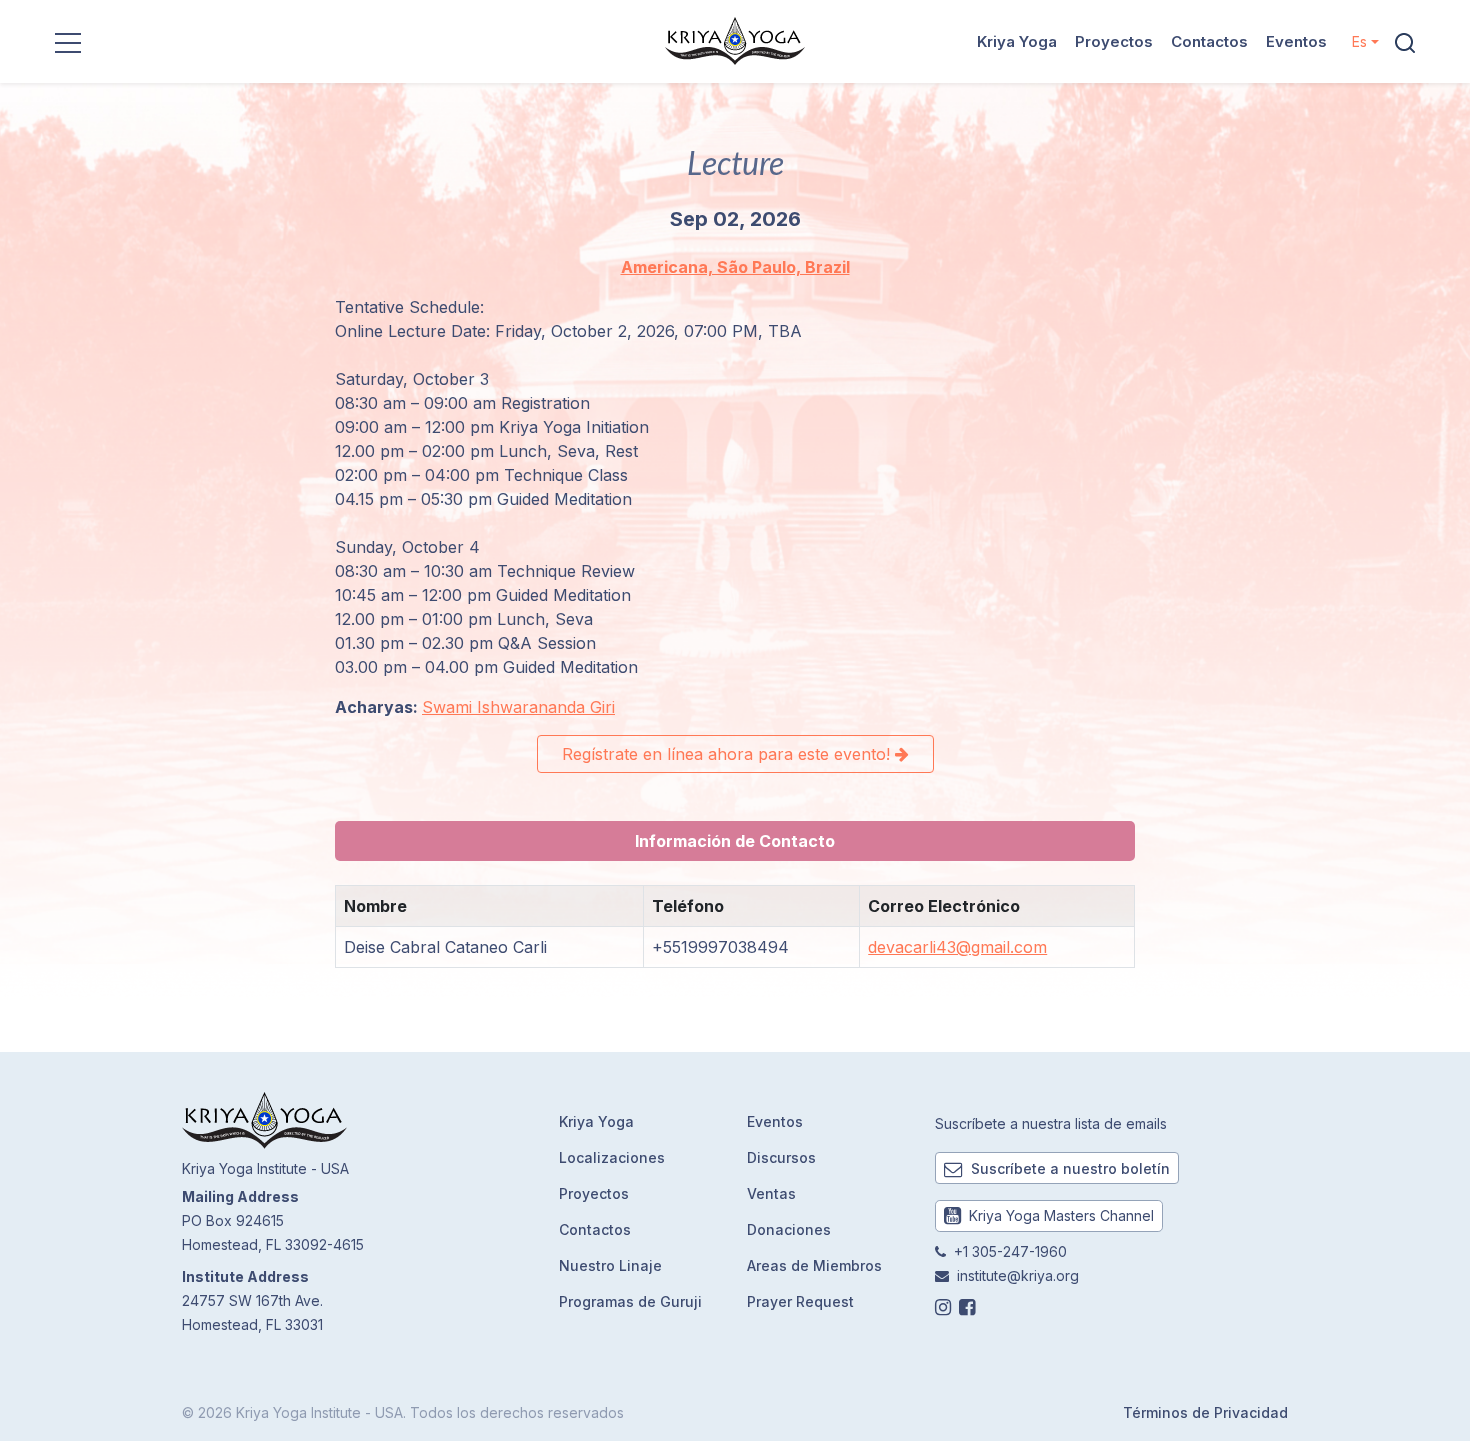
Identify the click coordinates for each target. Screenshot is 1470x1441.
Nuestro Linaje (610, 1265)
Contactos (1209, 41)
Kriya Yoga (1017, 41)
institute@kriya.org (1018, 1275)
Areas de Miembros (814, 1265)
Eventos (1296, 41)
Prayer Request (800, 1301)
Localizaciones (612, 1157)
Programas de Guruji (630, 1301)
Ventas (771, 1193)
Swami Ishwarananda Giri (518, 707)
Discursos (781, 1157)
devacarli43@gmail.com (957, 947)
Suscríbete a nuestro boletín (1068, 1168)
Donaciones (789, 1229)
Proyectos (1114, 41)
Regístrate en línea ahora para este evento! (728, 754)
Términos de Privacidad (1205, 1412)
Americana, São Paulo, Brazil (735, 267)
